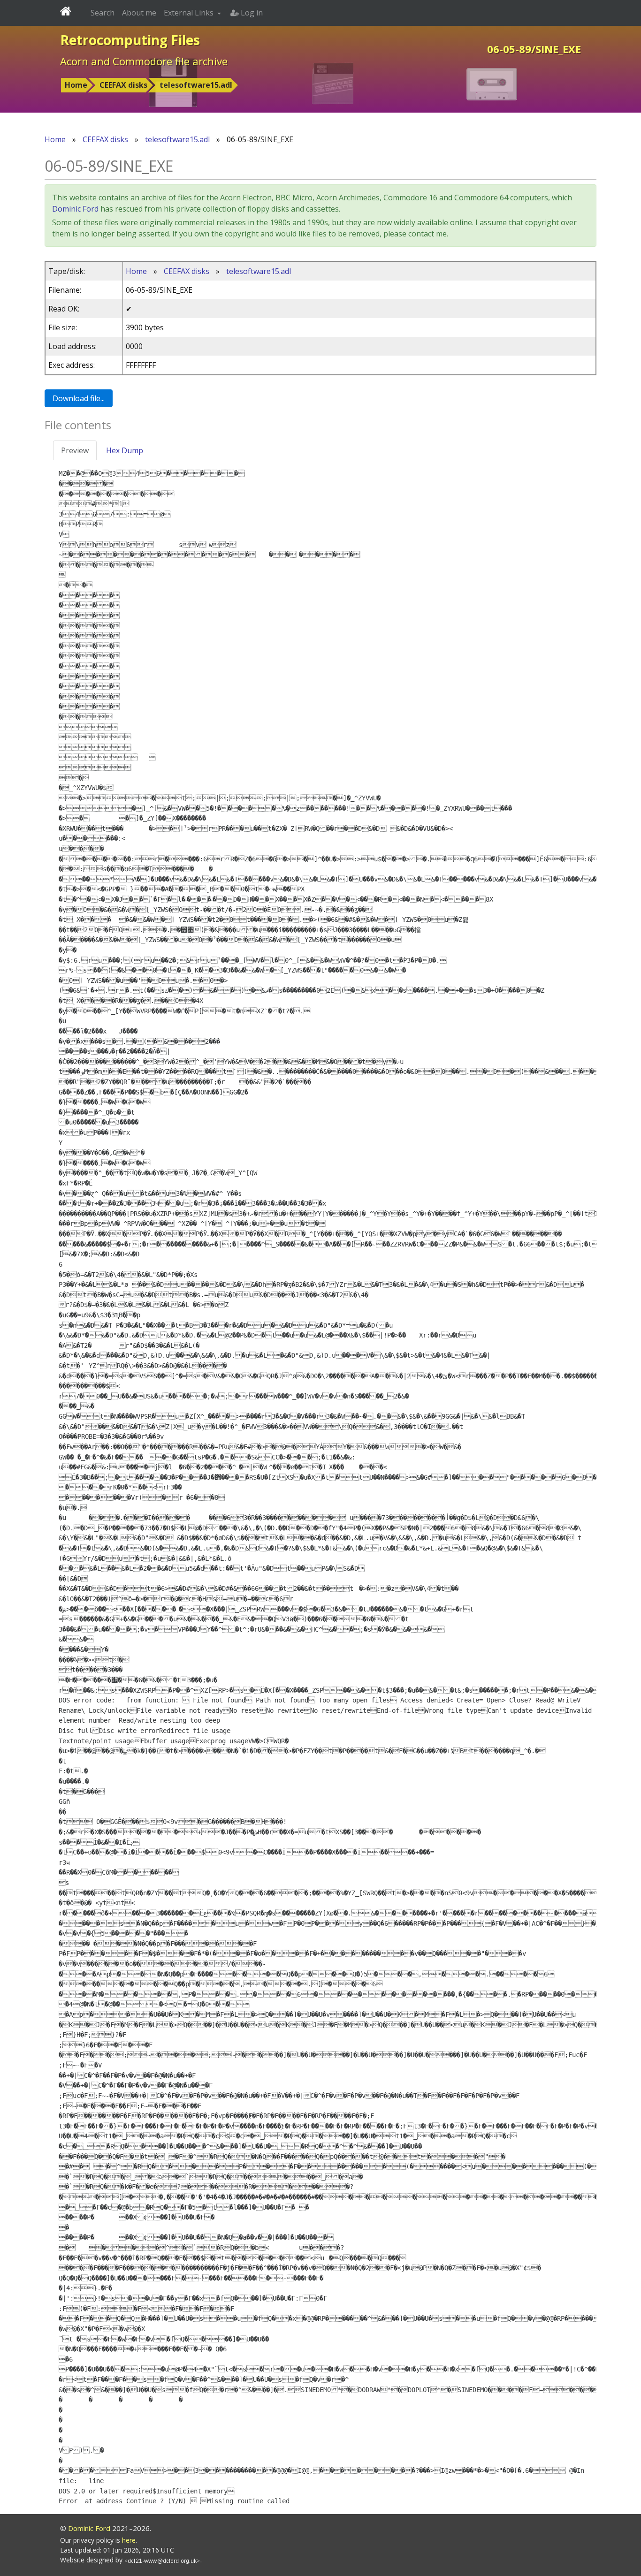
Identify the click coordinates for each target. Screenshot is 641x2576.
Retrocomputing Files (130, 40)
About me (139, 13)
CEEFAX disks (123, 85)
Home (76, 85)
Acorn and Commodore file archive (144, 61)
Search (103, 13)
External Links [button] (190, 13)
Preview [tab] (75, 450)
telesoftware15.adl (196, 85)
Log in (251, 13)
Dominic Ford (75, 209)
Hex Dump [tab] (125, 450)
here (129, 2540)
